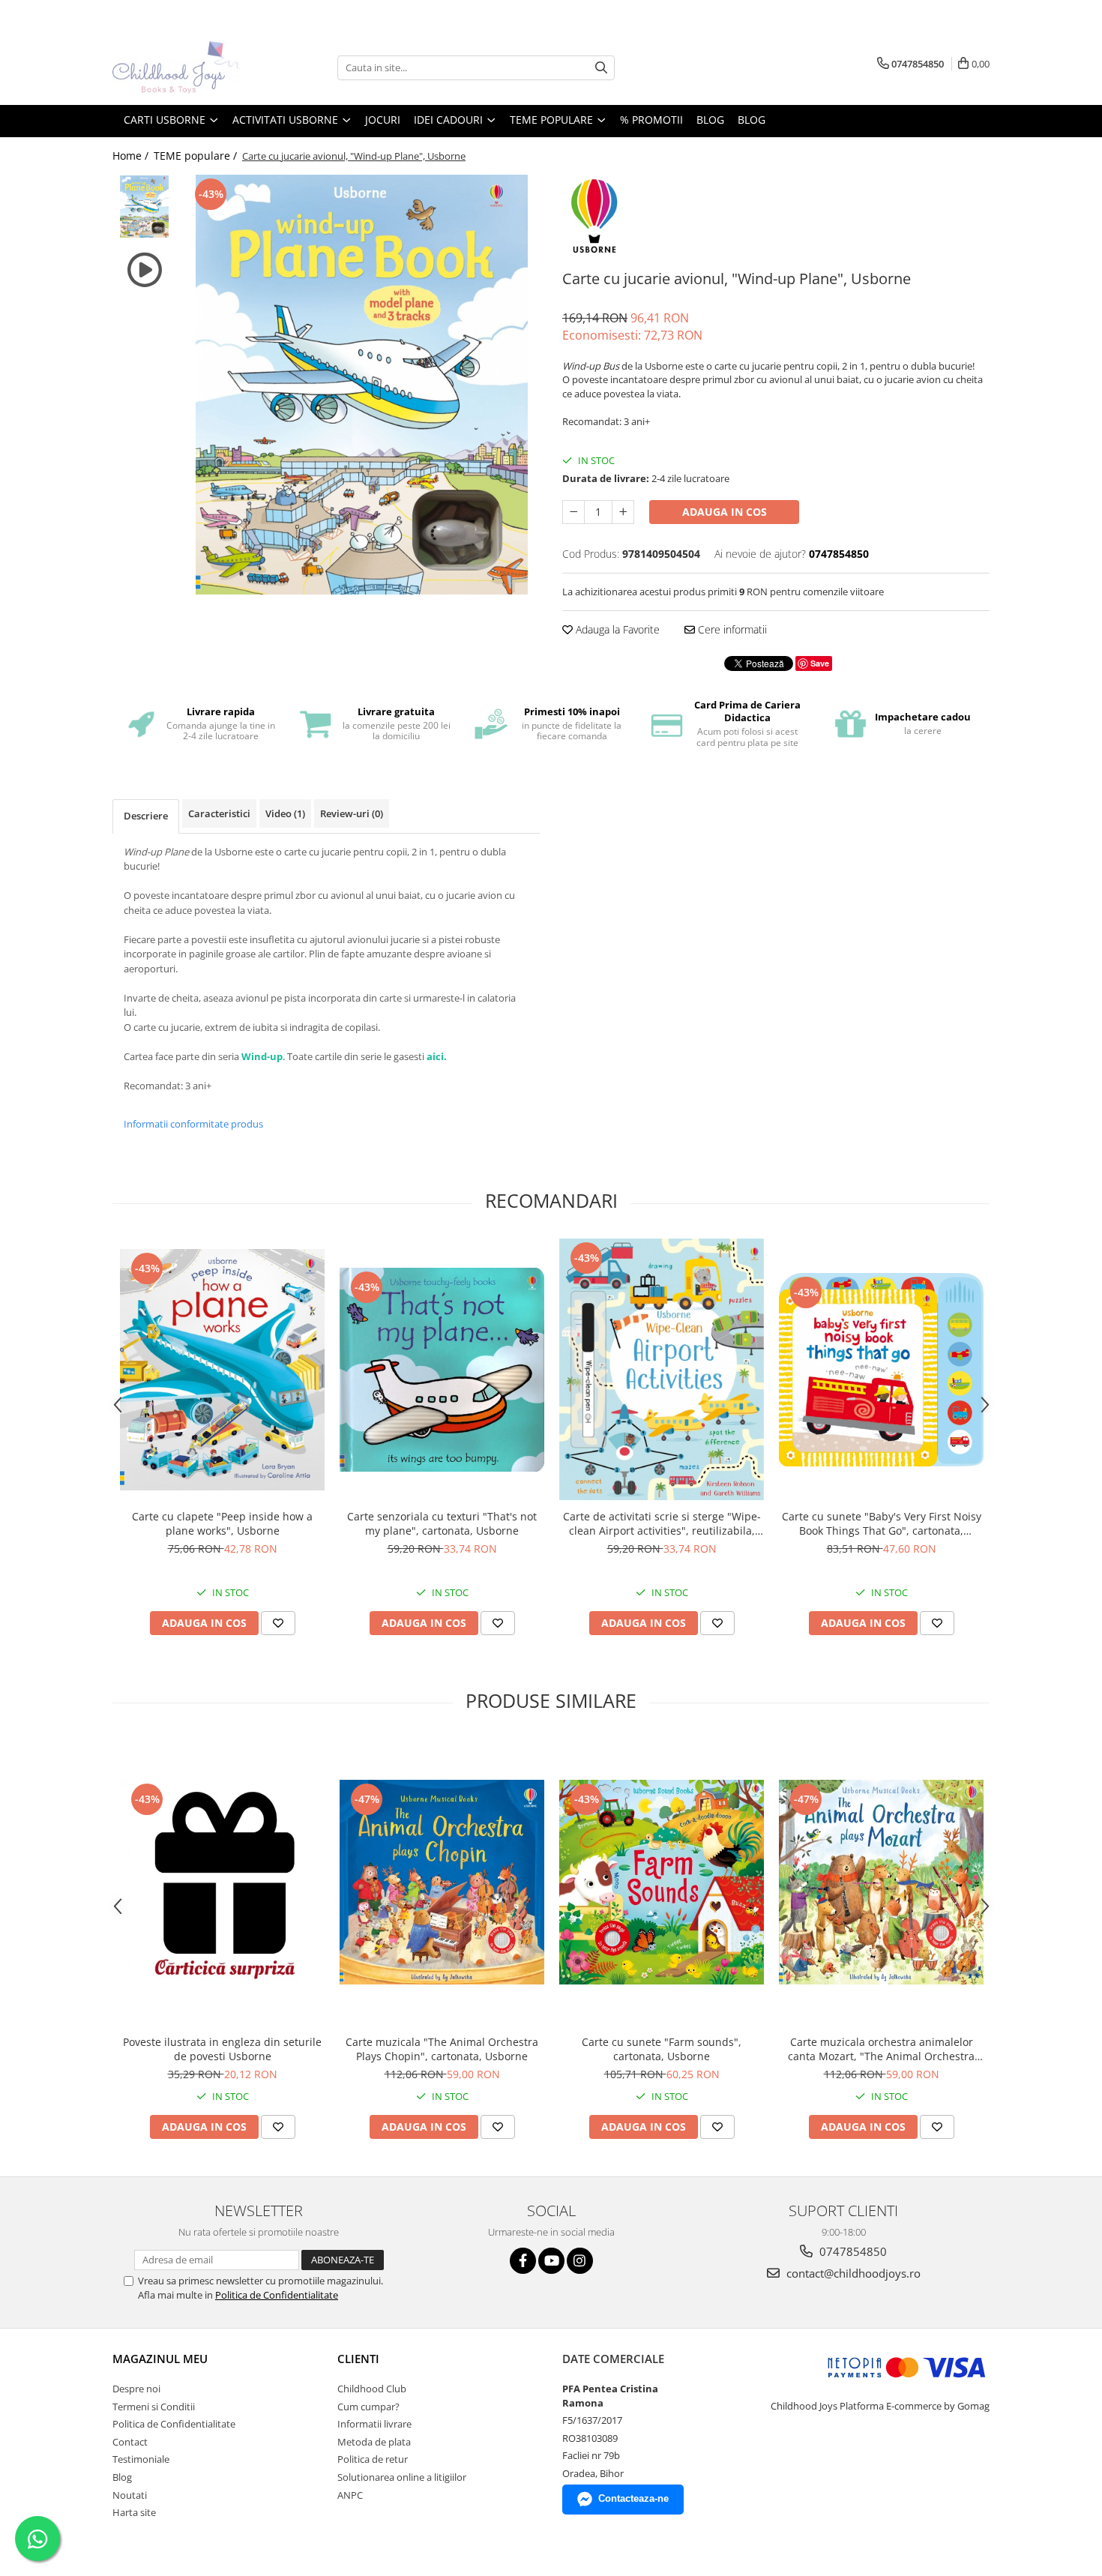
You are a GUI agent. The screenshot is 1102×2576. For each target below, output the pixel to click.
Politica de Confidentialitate (277, 2295)
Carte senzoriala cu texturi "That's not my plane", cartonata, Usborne (442, 1523)
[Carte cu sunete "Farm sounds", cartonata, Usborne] (662, 1882)
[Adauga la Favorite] (278, 1623)
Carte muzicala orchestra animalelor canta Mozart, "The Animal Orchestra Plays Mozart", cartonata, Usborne (881, 2049)
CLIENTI (358, 2359)
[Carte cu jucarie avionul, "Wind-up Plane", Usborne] (362, 385)
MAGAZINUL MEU (160, 2359)
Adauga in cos (725, 512)
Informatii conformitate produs (193, 1124)
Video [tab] (285, 813)
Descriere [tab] (146, 816)
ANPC (350, 2495)
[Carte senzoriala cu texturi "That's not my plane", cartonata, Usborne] (442, 1370)
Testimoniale (141, 2459)
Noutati (130, 2495)
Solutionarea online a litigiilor (402, 2477)
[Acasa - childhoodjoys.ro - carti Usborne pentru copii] (187, 67)
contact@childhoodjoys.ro (852, 2273)
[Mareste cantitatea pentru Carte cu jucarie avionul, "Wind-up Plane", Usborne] (623, 512)
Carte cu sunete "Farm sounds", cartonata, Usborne (662, 2049)
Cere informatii (731, 629)
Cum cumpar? (368, 2407)
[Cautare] (601, 68)
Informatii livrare (374, 2424)
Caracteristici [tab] (219, 813)
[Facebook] (523, 2261)
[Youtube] (551, 2261)
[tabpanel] (362, 385)
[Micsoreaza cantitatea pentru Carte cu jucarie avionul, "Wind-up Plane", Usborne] (573, 512)
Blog (752, 120)
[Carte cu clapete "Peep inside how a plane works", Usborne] (222, 1370)
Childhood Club (372, 2389)
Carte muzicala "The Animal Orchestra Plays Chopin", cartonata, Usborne (442, 2049)
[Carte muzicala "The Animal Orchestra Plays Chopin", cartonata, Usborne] (442, 1882)
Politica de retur (373, 2459)
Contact (130, 2442)
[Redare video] (144, 270)
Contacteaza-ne (633, 2498)
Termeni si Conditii (154, 2407)
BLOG (710, 120)
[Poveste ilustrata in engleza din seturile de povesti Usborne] (222, 1883)
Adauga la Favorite (616, 629)
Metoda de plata (374, 2442)
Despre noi (136, 2389)
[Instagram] (580, 2261)
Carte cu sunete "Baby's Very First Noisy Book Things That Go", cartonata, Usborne (882, 1523)
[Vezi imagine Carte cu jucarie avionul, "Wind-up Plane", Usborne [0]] (144, 207)
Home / (132, 156)
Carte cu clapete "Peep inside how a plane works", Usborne (222, 1523)
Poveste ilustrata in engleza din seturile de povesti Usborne (222, 2049)
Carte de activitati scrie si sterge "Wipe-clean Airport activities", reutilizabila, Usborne (662, 1523)
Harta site (134, 2512)
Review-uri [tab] (352, 813)
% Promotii (651, 120)
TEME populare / (197, 156)
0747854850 (852, 2251)
